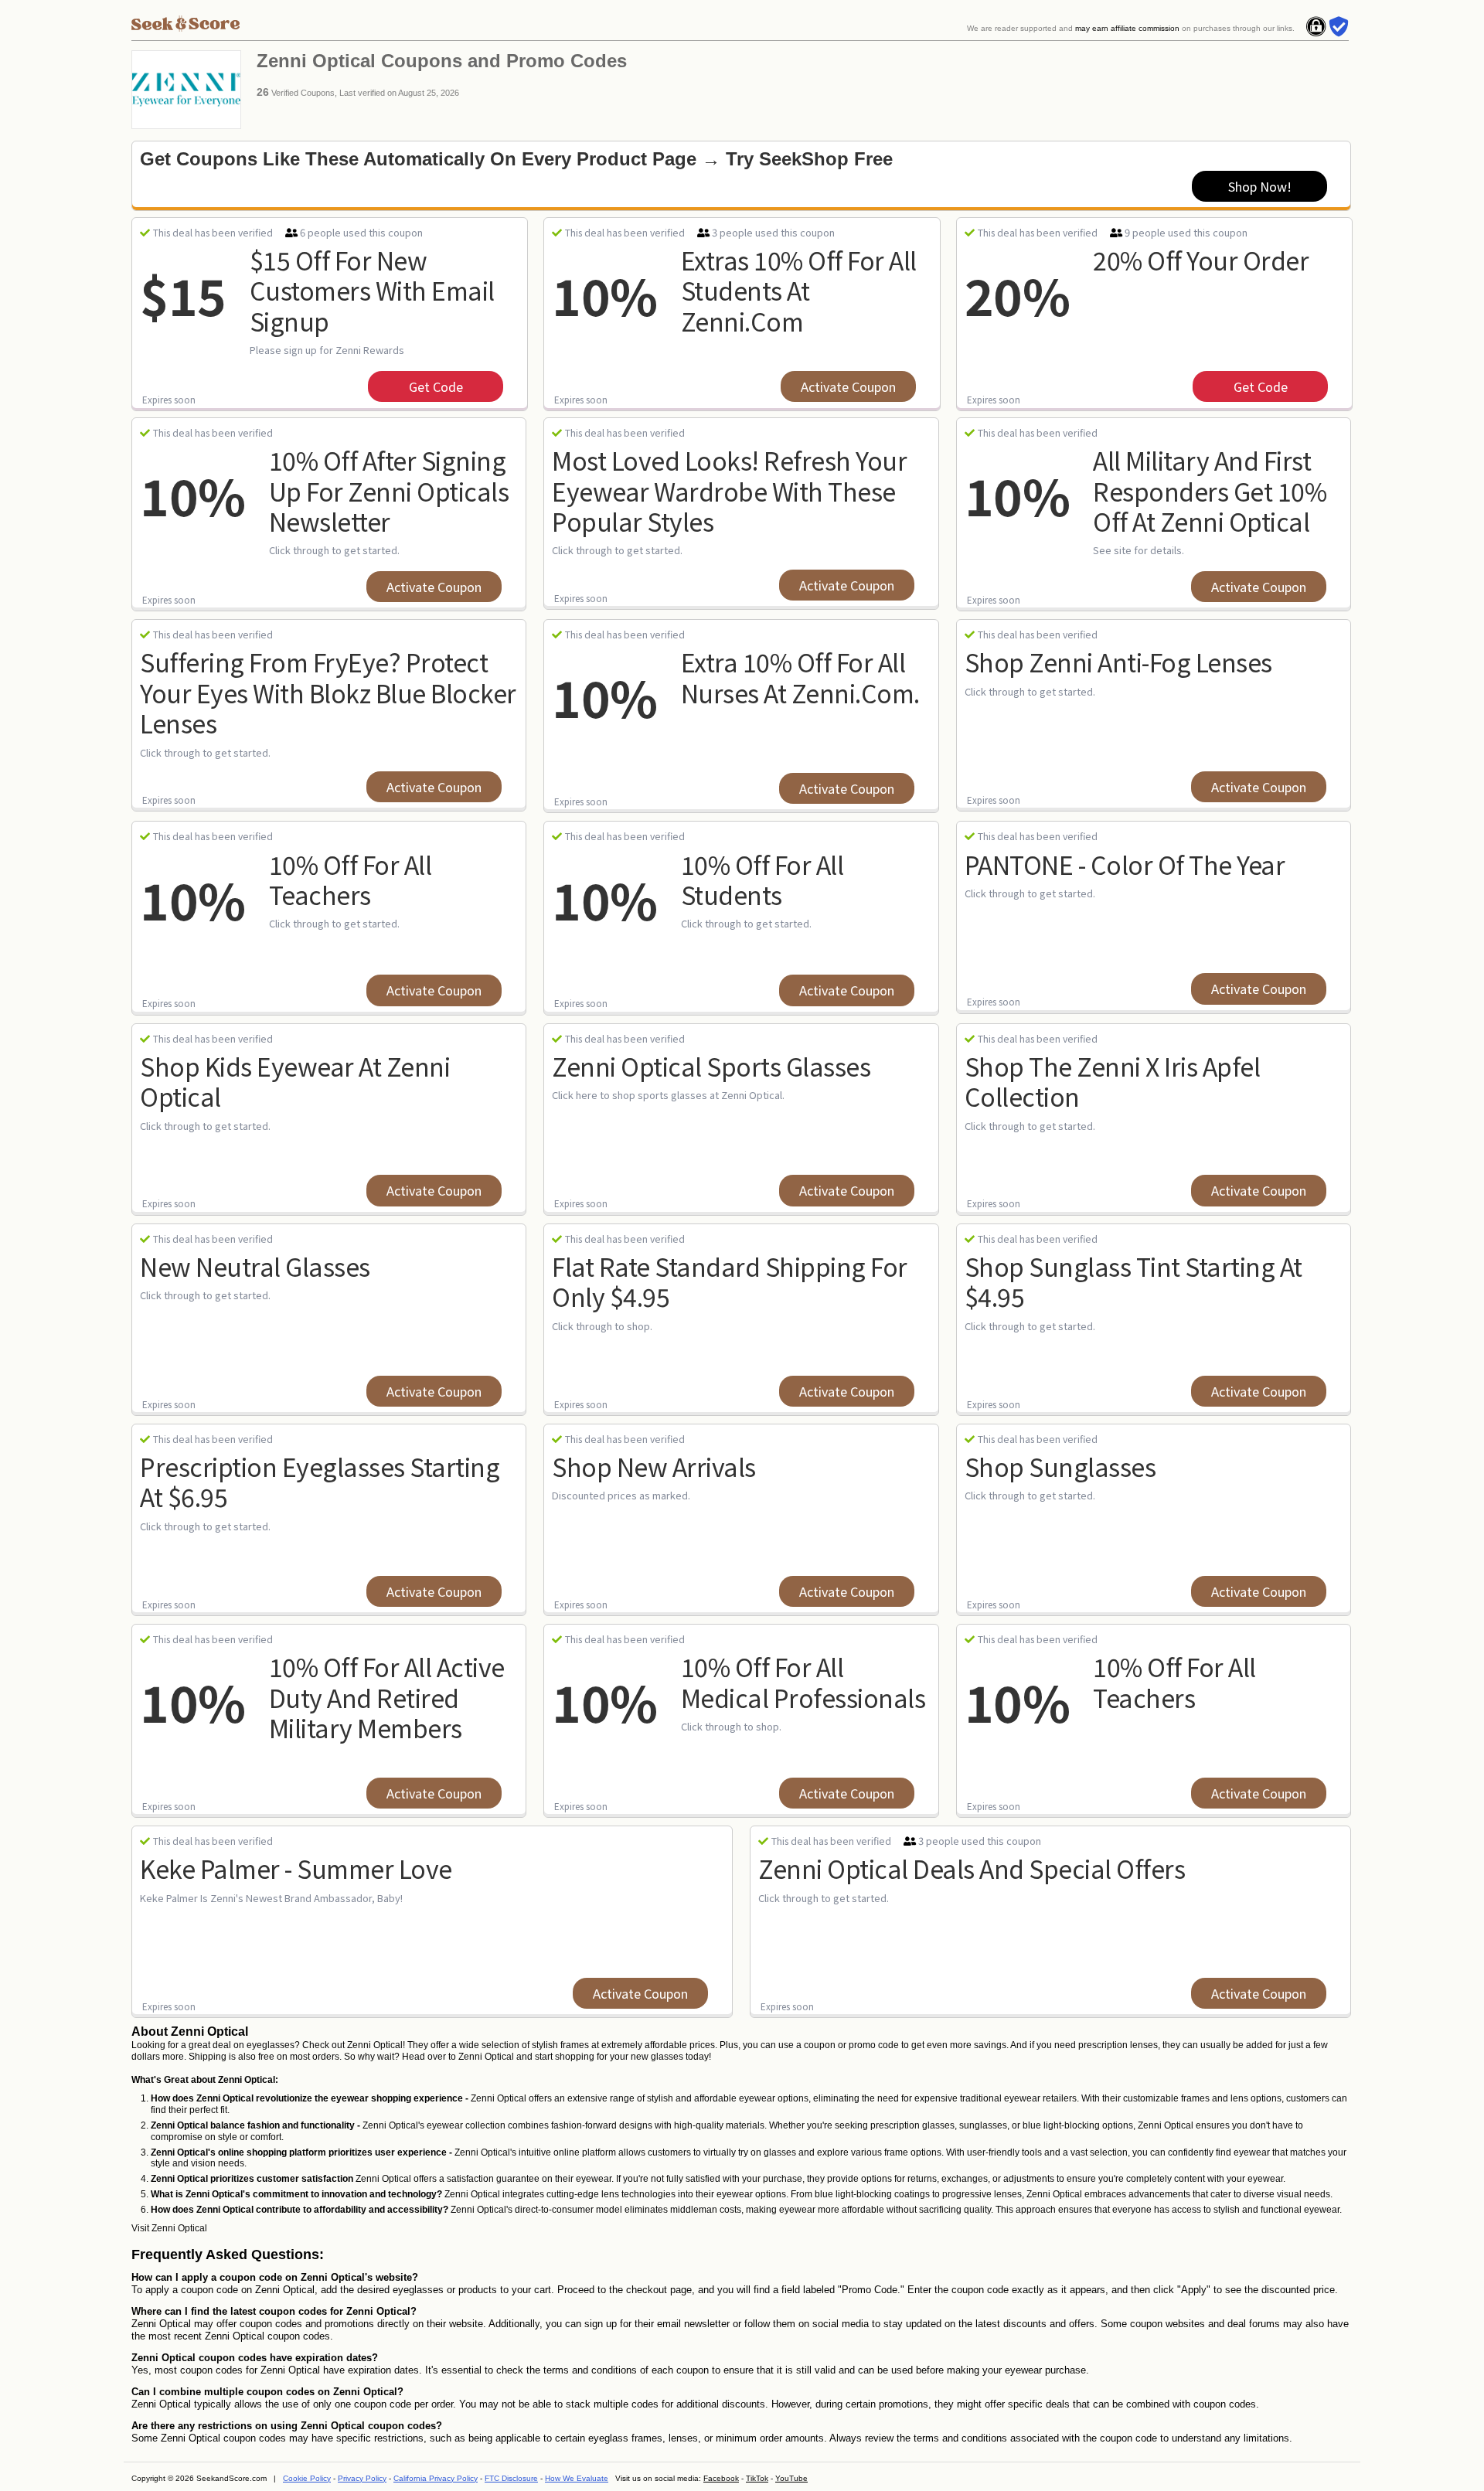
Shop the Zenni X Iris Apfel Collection (1113, 1081)
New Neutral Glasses (255, 1266)
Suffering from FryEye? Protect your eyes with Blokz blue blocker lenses (328, 692)
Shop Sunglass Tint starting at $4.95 (1133, 1281)
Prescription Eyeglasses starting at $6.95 (320, 1481)
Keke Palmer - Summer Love (296, 1868)
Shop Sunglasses (1060, 1466)
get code (436, 386)
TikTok (757, 2478)
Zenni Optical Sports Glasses (711, 1066)
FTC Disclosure (511, 2478)
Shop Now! (1260, 186)
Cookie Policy (307, 2478)
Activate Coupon (848, 386)
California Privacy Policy (436, 2478)
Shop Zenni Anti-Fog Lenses (1118, 662)
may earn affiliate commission (1127, 28)
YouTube (791, 2478)
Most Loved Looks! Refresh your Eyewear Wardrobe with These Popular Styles (729, 490)
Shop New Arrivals (654, 1466)
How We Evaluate (577, 2478)
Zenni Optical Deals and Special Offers (972, 1868)
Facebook (721, 2478)
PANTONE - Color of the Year (1125, 864)
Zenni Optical (179, 2228)
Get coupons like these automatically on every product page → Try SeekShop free (516, 159)
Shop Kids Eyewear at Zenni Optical (295, 1081)
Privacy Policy (362, 2478)
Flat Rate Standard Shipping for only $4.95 (730, 1281)
